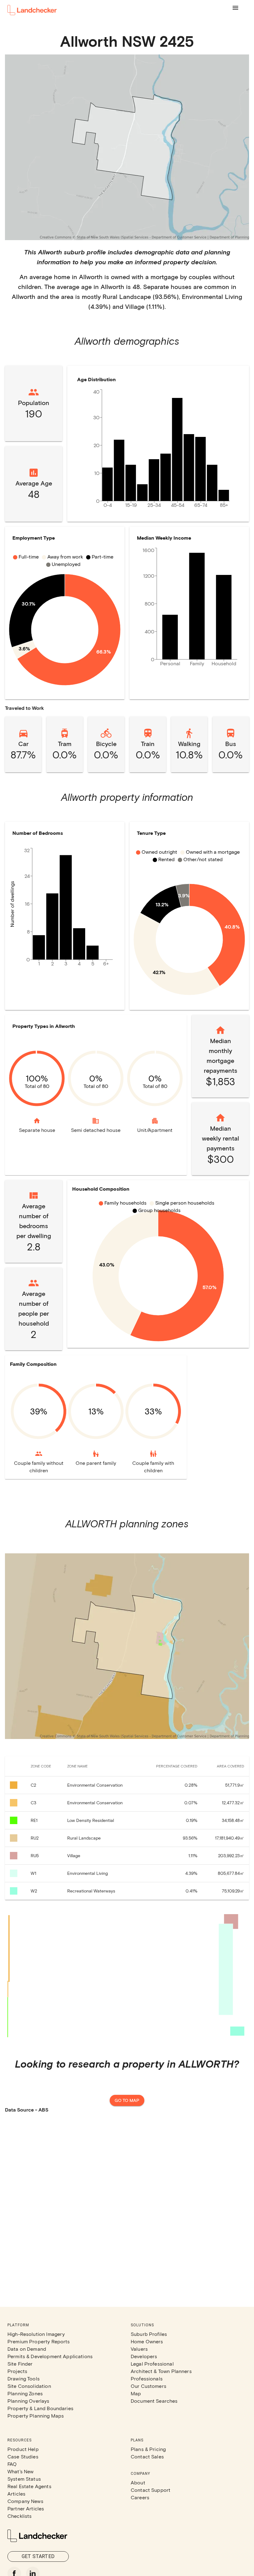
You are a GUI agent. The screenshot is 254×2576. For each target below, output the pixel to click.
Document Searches (154, 2401)
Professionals (147, 2378)
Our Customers (149, 2386)
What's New (21, 2471)
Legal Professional (152, 2364)
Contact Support (151, 2490)
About (138, 2482)
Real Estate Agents (29, 2486)
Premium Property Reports (39, 2341)
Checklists (20, 2516)
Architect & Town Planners (161, 2371)
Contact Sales (147, 2456)
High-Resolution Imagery (36, 2334)
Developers (144, 2356)
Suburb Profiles (149, 2334)
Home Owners (147, 2341)
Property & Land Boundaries (40, 2408)
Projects (17, 2371)
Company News (25, 2501)
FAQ (12, 2464)
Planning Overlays (28, 2401)
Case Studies (23, 2456)
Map (136, 2393)
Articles (16, 2494)
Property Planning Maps (36, 2416)
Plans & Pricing (148, 2449)
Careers (140, 2497)
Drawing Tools (24, 2378)
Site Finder (20, 2364)
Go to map (127, 2100)
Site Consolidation (29, 2386)
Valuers (139, 2349)
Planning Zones (25, 2393)
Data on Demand (27, 2349)
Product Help (23, 2449)
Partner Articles (26, 2508)
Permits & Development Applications (50, 2356)
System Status (24, 2479)
